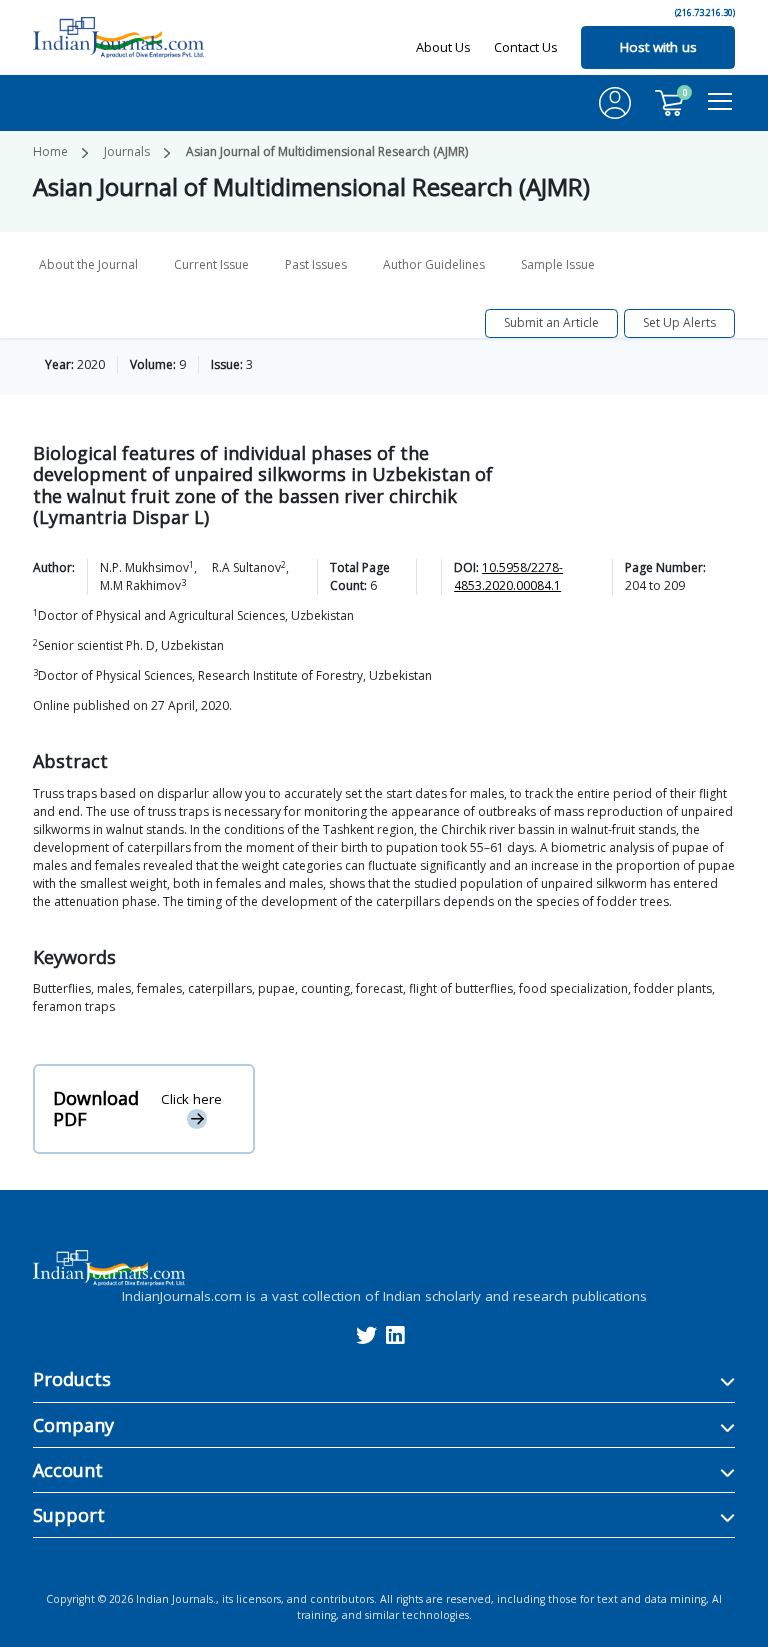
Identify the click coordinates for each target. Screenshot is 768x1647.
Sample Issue (558, 264)
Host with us (658, 47)
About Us (443, 47)
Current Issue (211, 264)
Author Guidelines (434, 264)
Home (50, 151)
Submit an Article (551, 322)
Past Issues (316, 264)
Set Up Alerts (679, 322)
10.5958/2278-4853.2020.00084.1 (508, 576)
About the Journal (88, 264)
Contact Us (526, 47)
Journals (127, 151)
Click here (191, 1099)
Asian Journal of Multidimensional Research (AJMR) (327, 151)
